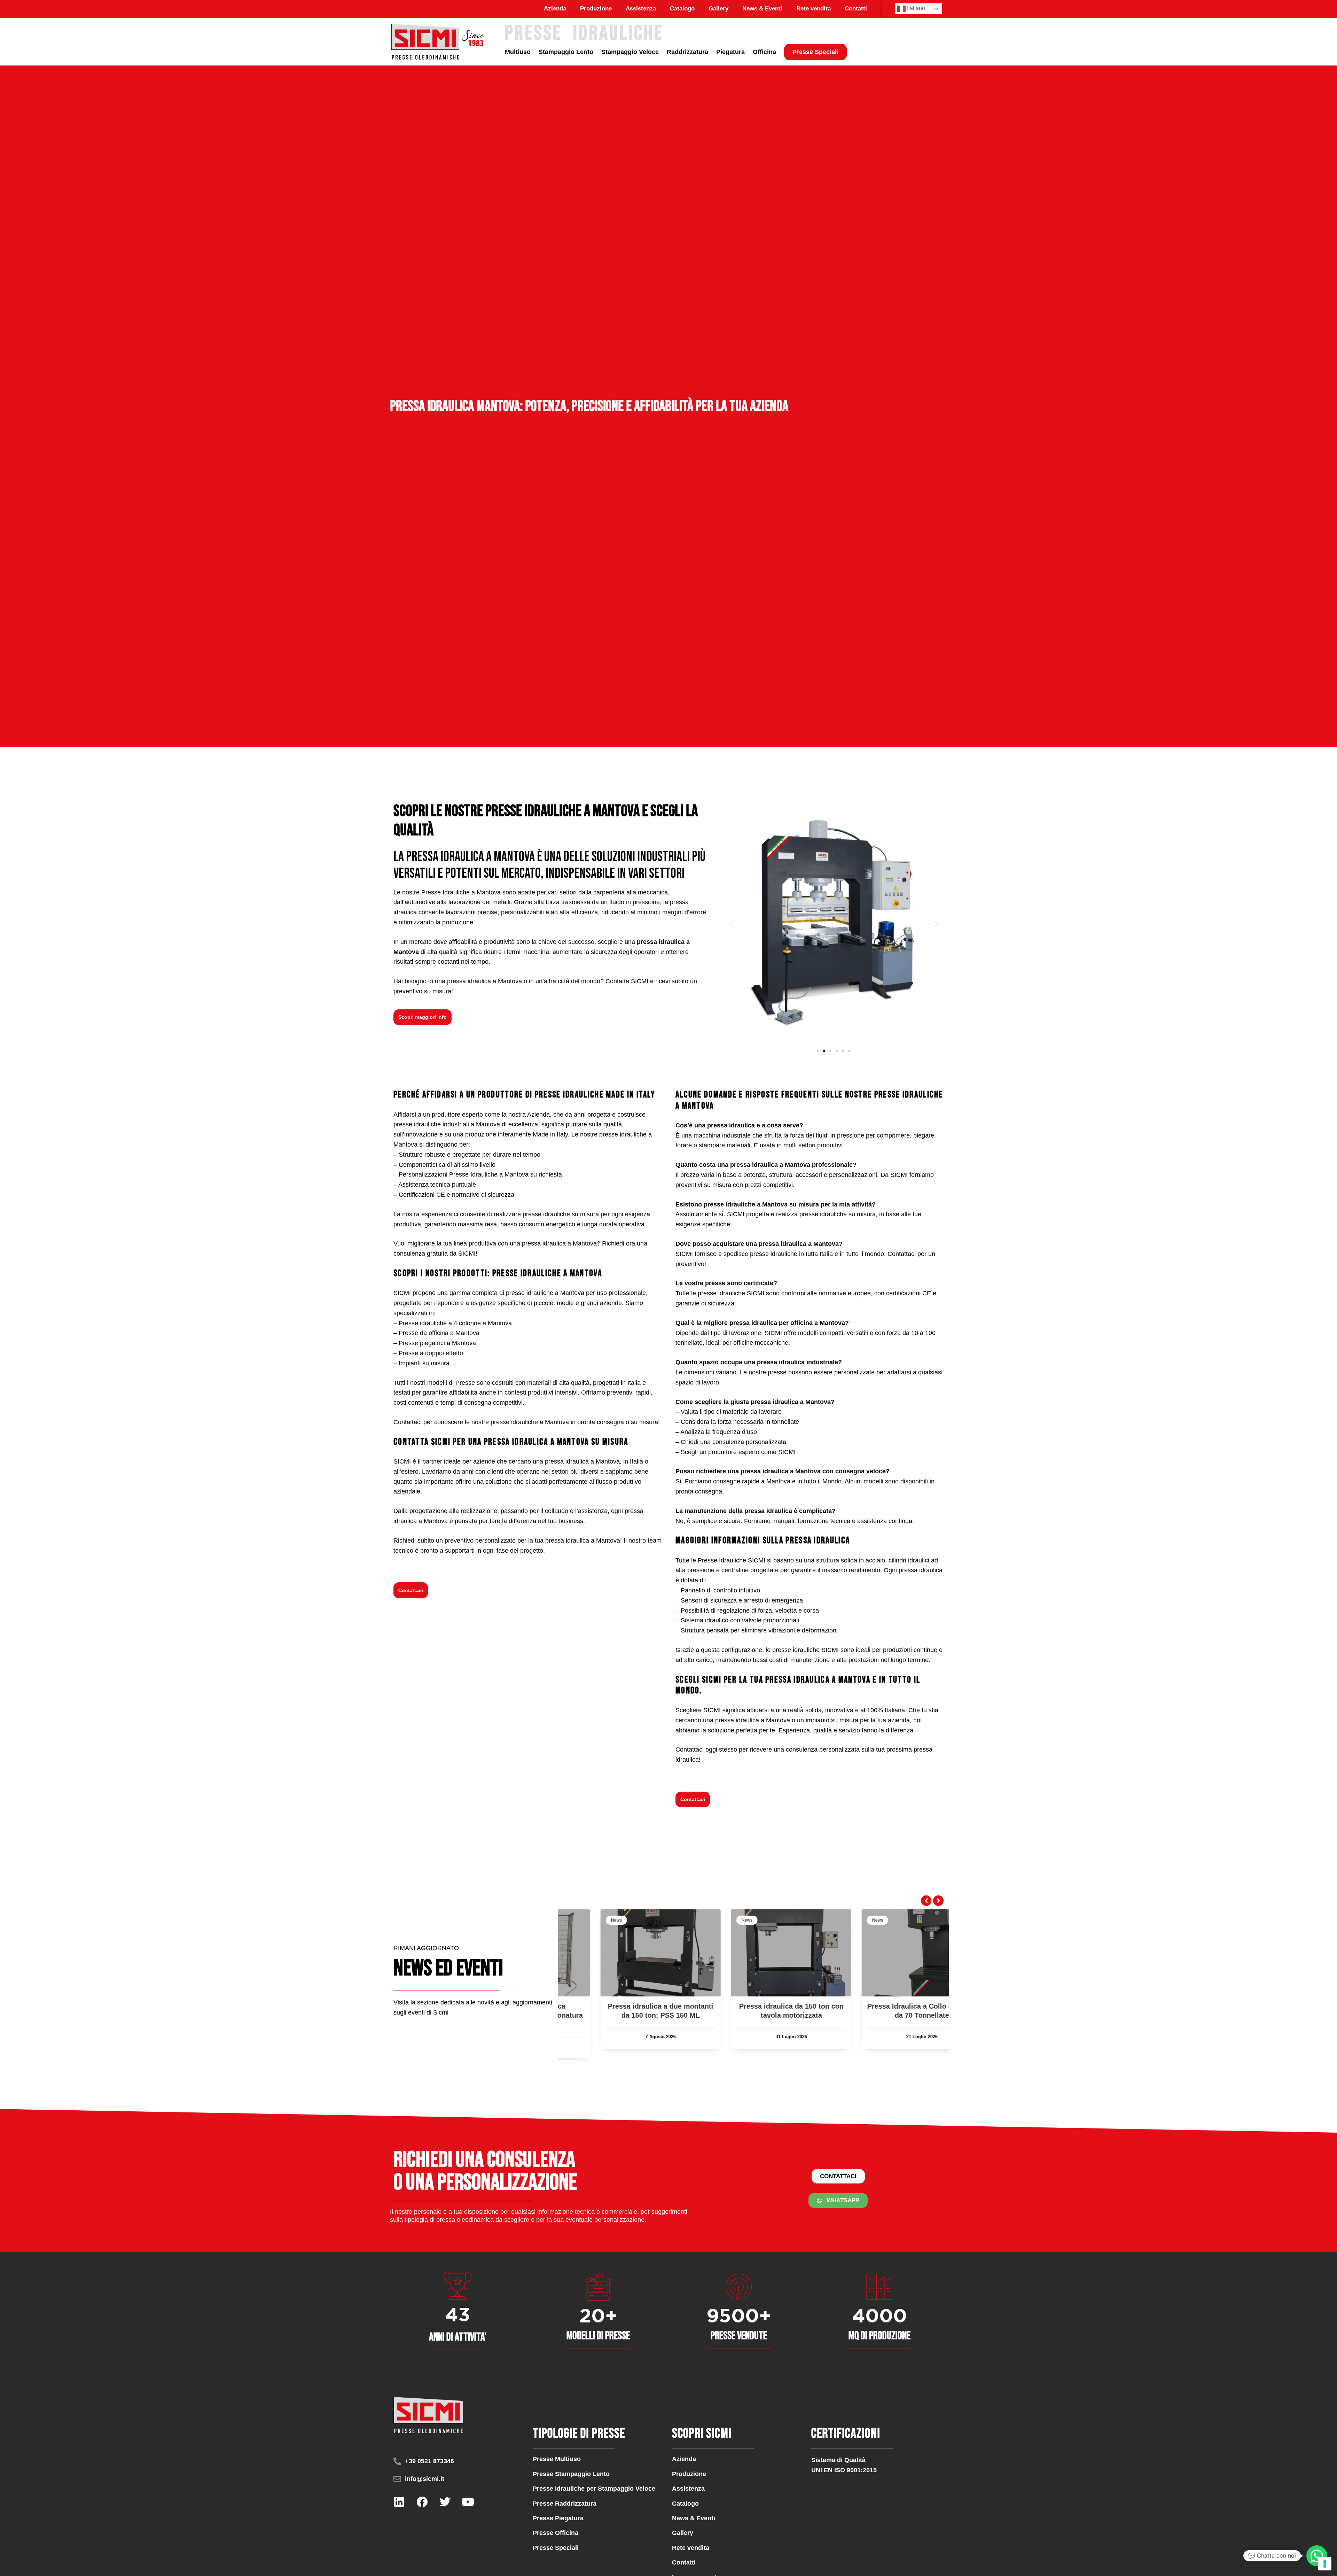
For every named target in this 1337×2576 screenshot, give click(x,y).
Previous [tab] (926, 1901)
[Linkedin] (399, 2502)
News (579, 1920)
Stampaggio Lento (566, 52)
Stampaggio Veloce (630, 52)
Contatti (856, 9)
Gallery (718, 9)
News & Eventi (762, 9)
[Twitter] (445, 2502)
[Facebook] (422, 2502)
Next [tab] (938, 1901)
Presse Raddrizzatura (565, 2504)
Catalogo (682, 9)
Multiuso (518, 52)
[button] (731, 924)
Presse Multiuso (557, 2459)
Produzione (596, 9)
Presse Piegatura (558, 2518)
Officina (764, 52)
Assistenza (641, 9)
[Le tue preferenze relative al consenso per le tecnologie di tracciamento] (1325, 2564)
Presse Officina (556, 2533)
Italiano (915, 8)
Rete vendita (814, 9)
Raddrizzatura (687, 52)
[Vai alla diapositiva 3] (830, 1051)
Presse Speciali (815, 52)
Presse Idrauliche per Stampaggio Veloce (594, 2489)
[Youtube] (468, 2502)
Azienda (555, 9)
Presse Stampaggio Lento (571, 2474)
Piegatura (730, 52)
